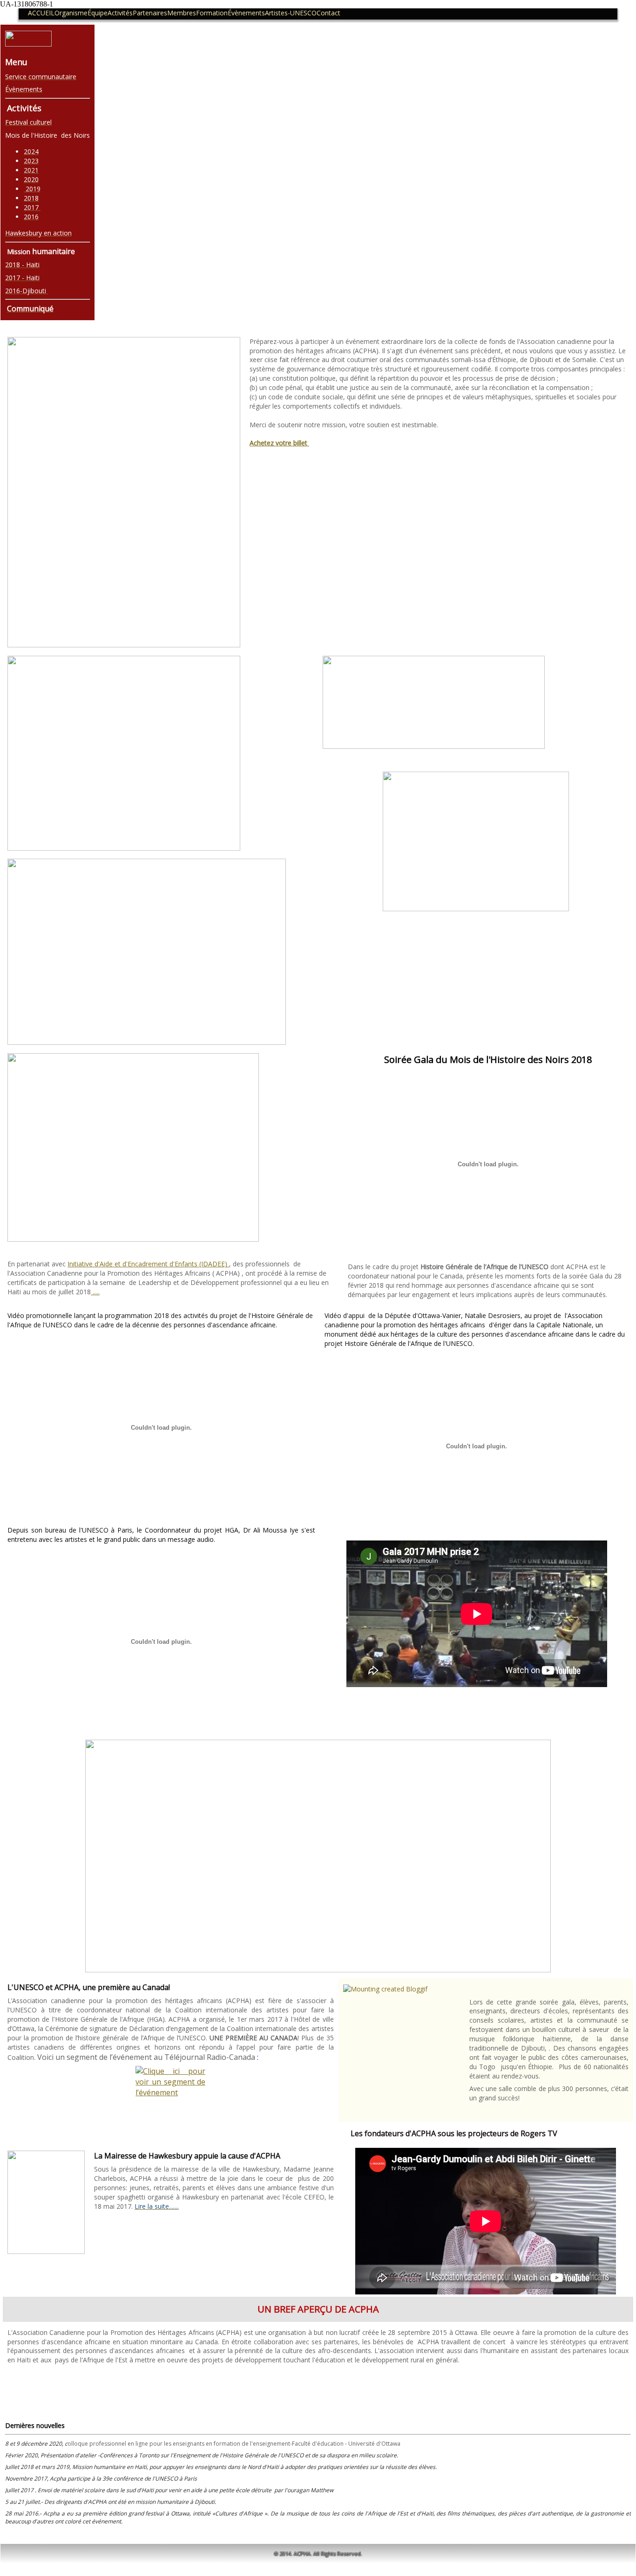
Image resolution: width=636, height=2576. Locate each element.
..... (95, 1292)
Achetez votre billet (279, 443)
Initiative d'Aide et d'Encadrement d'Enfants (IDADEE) (148, 1264)
